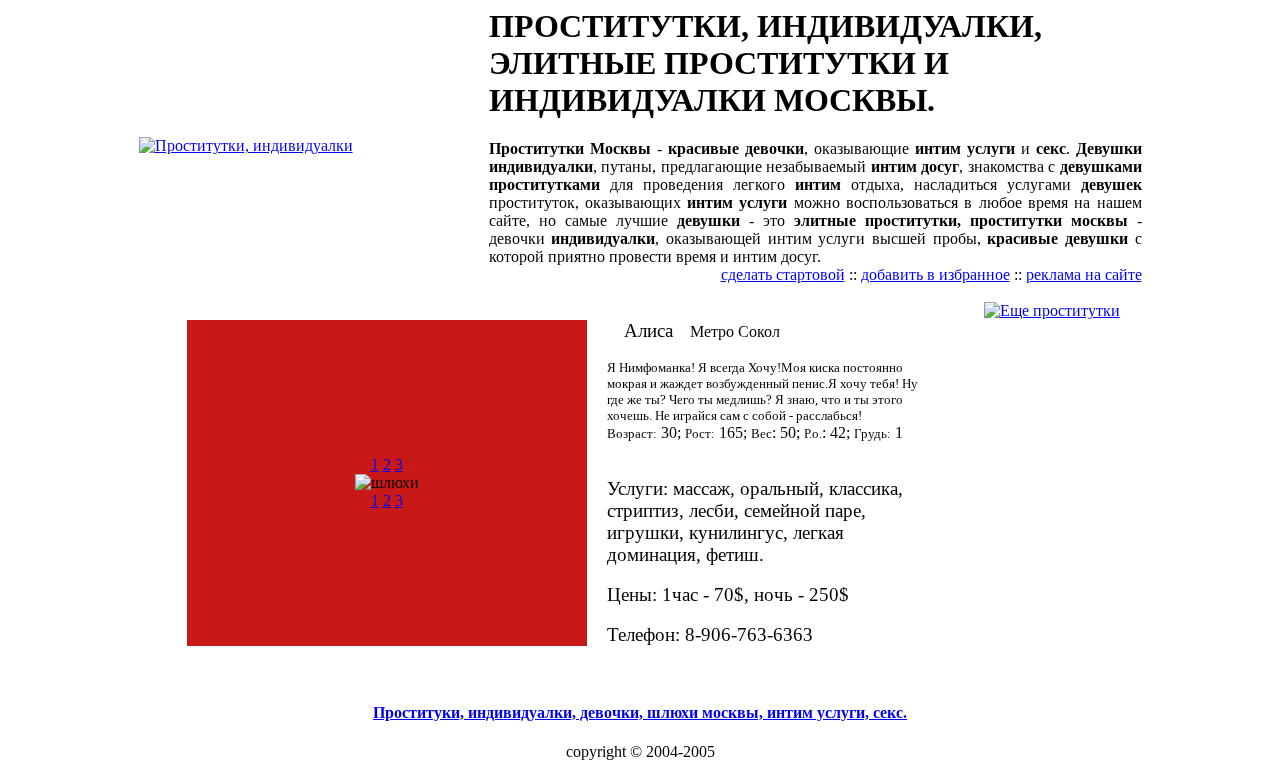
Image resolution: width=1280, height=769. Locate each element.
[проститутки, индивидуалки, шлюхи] (1052, 310)
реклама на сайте (1084, 274)
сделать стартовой (783, 274)
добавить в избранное (935, 274)
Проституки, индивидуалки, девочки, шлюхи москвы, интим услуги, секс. (640, 712)
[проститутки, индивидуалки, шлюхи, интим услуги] (246, 145)
